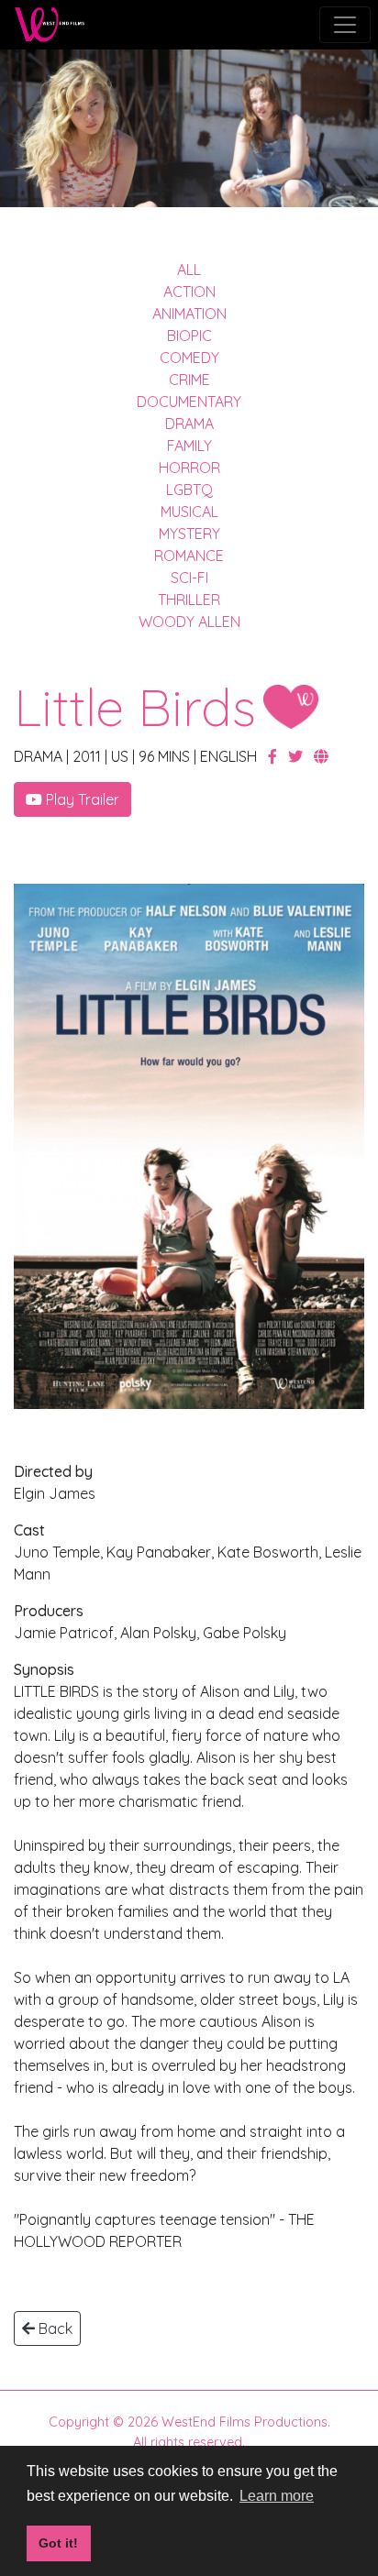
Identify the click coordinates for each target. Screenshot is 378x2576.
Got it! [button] (58, 2543)
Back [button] (54, 2328)
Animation (189, 314)
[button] (274, 756)
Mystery (189, 534)
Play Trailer (81, 799)
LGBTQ (189, 490)
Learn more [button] (277, 2496)
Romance (189, 556)
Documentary (189, 402)
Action (189, 292)
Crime (189, 380)
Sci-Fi (189, 578)
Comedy (189, 358)
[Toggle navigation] (345, 25)
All (189, 270)
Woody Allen (189, 622)
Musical (189, 512)
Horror (189, 468)
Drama (189, 424)
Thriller (189, 600)
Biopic (189, 336)
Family (189, 446)
